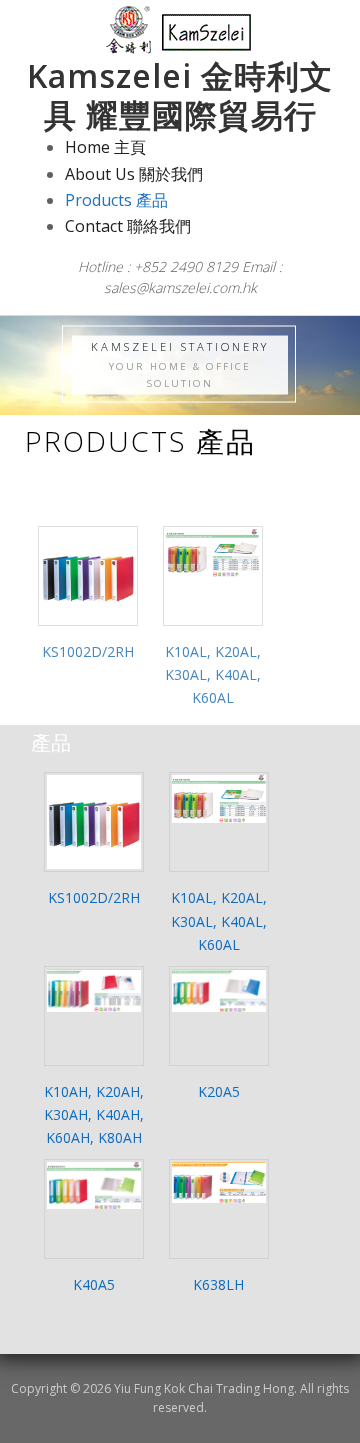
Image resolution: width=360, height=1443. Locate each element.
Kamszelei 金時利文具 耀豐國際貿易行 (180, 94)
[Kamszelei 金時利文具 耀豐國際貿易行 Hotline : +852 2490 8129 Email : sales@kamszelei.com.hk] (180, 29)
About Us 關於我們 (134, 174)
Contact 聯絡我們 (128, 226)
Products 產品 (116, 200)
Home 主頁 (105, 147)
